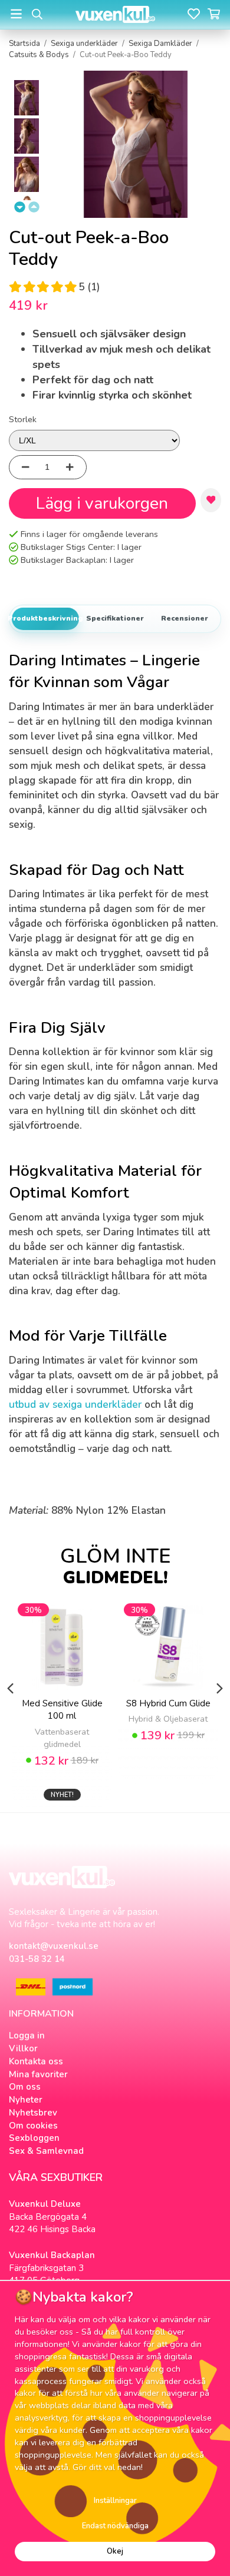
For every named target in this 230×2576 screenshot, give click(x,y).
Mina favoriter (38, 2074)
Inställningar (115, 2501)
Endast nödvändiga (115, 2526)
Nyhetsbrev (33, 2113)
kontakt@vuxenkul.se (54, 1946)
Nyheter (26, 2100)
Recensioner (185, 618)
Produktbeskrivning (45, 618)
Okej (115, 2551)
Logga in (27, 2035)
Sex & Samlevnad (46, 2151)
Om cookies (33, 2126)
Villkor (23, 2048)
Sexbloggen (34, 2138)
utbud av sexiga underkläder (75, 1405)
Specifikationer (115, 618)
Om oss (25, 2087)
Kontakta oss (36, 2061)
